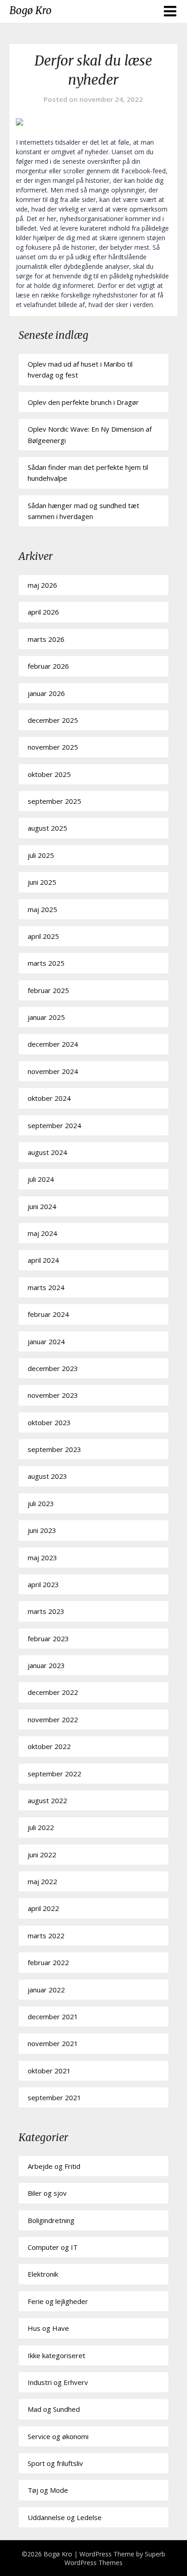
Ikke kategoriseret (57, 2355)
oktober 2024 (49, 1098)
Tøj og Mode (48, 2490)
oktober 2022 (49, 1746)
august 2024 (47, 1152)
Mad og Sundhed (54, 2409)
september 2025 (54, 801)
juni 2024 (42, 1206)
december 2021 (53, 2016)
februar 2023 (48, 1638)
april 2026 (43, 612)
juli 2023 (41, 1503)
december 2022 (53, 1692)
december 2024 (53, 1044)
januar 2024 (46, 1341)
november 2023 (53, 1395)
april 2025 (43, 936)
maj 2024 (42, 1233)
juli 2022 (41, 1827)
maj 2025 (42, 909)
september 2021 (54, 2097)
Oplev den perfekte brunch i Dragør (83, 402)
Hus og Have (48, 2328)
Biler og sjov (47, 2193)
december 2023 (53, 1368)
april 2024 (43, 1260)
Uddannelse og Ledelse (65, 2517)
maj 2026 (42, 585)
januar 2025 (46, 1017)
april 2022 (43, 1908)
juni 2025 (42, 882)
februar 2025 (48, 990)
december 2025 (53, 720)
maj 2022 (42, 1881)
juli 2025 (41, 855)
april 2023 (43, 1584)
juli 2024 (41, 1179)
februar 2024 (48, 1314)
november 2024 (53, 1071)
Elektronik (43, 2274)
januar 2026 (46, 693)
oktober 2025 (49, 774)
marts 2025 (46, 963)
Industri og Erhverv (58, 2382)
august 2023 (47, 1476)
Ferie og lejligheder (58, 2301)
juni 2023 (42, 1530)
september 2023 (54, 1449)
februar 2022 (48, 1962)
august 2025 (47, 828)
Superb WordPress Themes (115, 2558)
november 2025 (53, 747)
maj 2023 (42, 1558)
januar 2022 (46, 1990)
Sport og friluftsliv (55, 2463)
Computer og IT (53, 2247)
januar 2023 (46, 1665)
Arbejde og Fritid (54, 2166)
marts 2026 (46, 639)
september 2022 (54, 1774)
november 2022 (53, 1719)
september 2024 (54, 1125)
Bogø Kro (31, 10)
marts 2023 (46, 1611)
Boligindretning (51, 2220)
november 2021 (53, 2043)
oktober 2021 (49, 2071)
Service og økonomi (58, 2436)
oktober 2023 (49, 1422)
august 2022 (47, 1800)
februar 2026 (48, 666)
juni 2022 (42, 1855)
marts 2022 (46, 1936)
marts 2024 (46, 1287)
